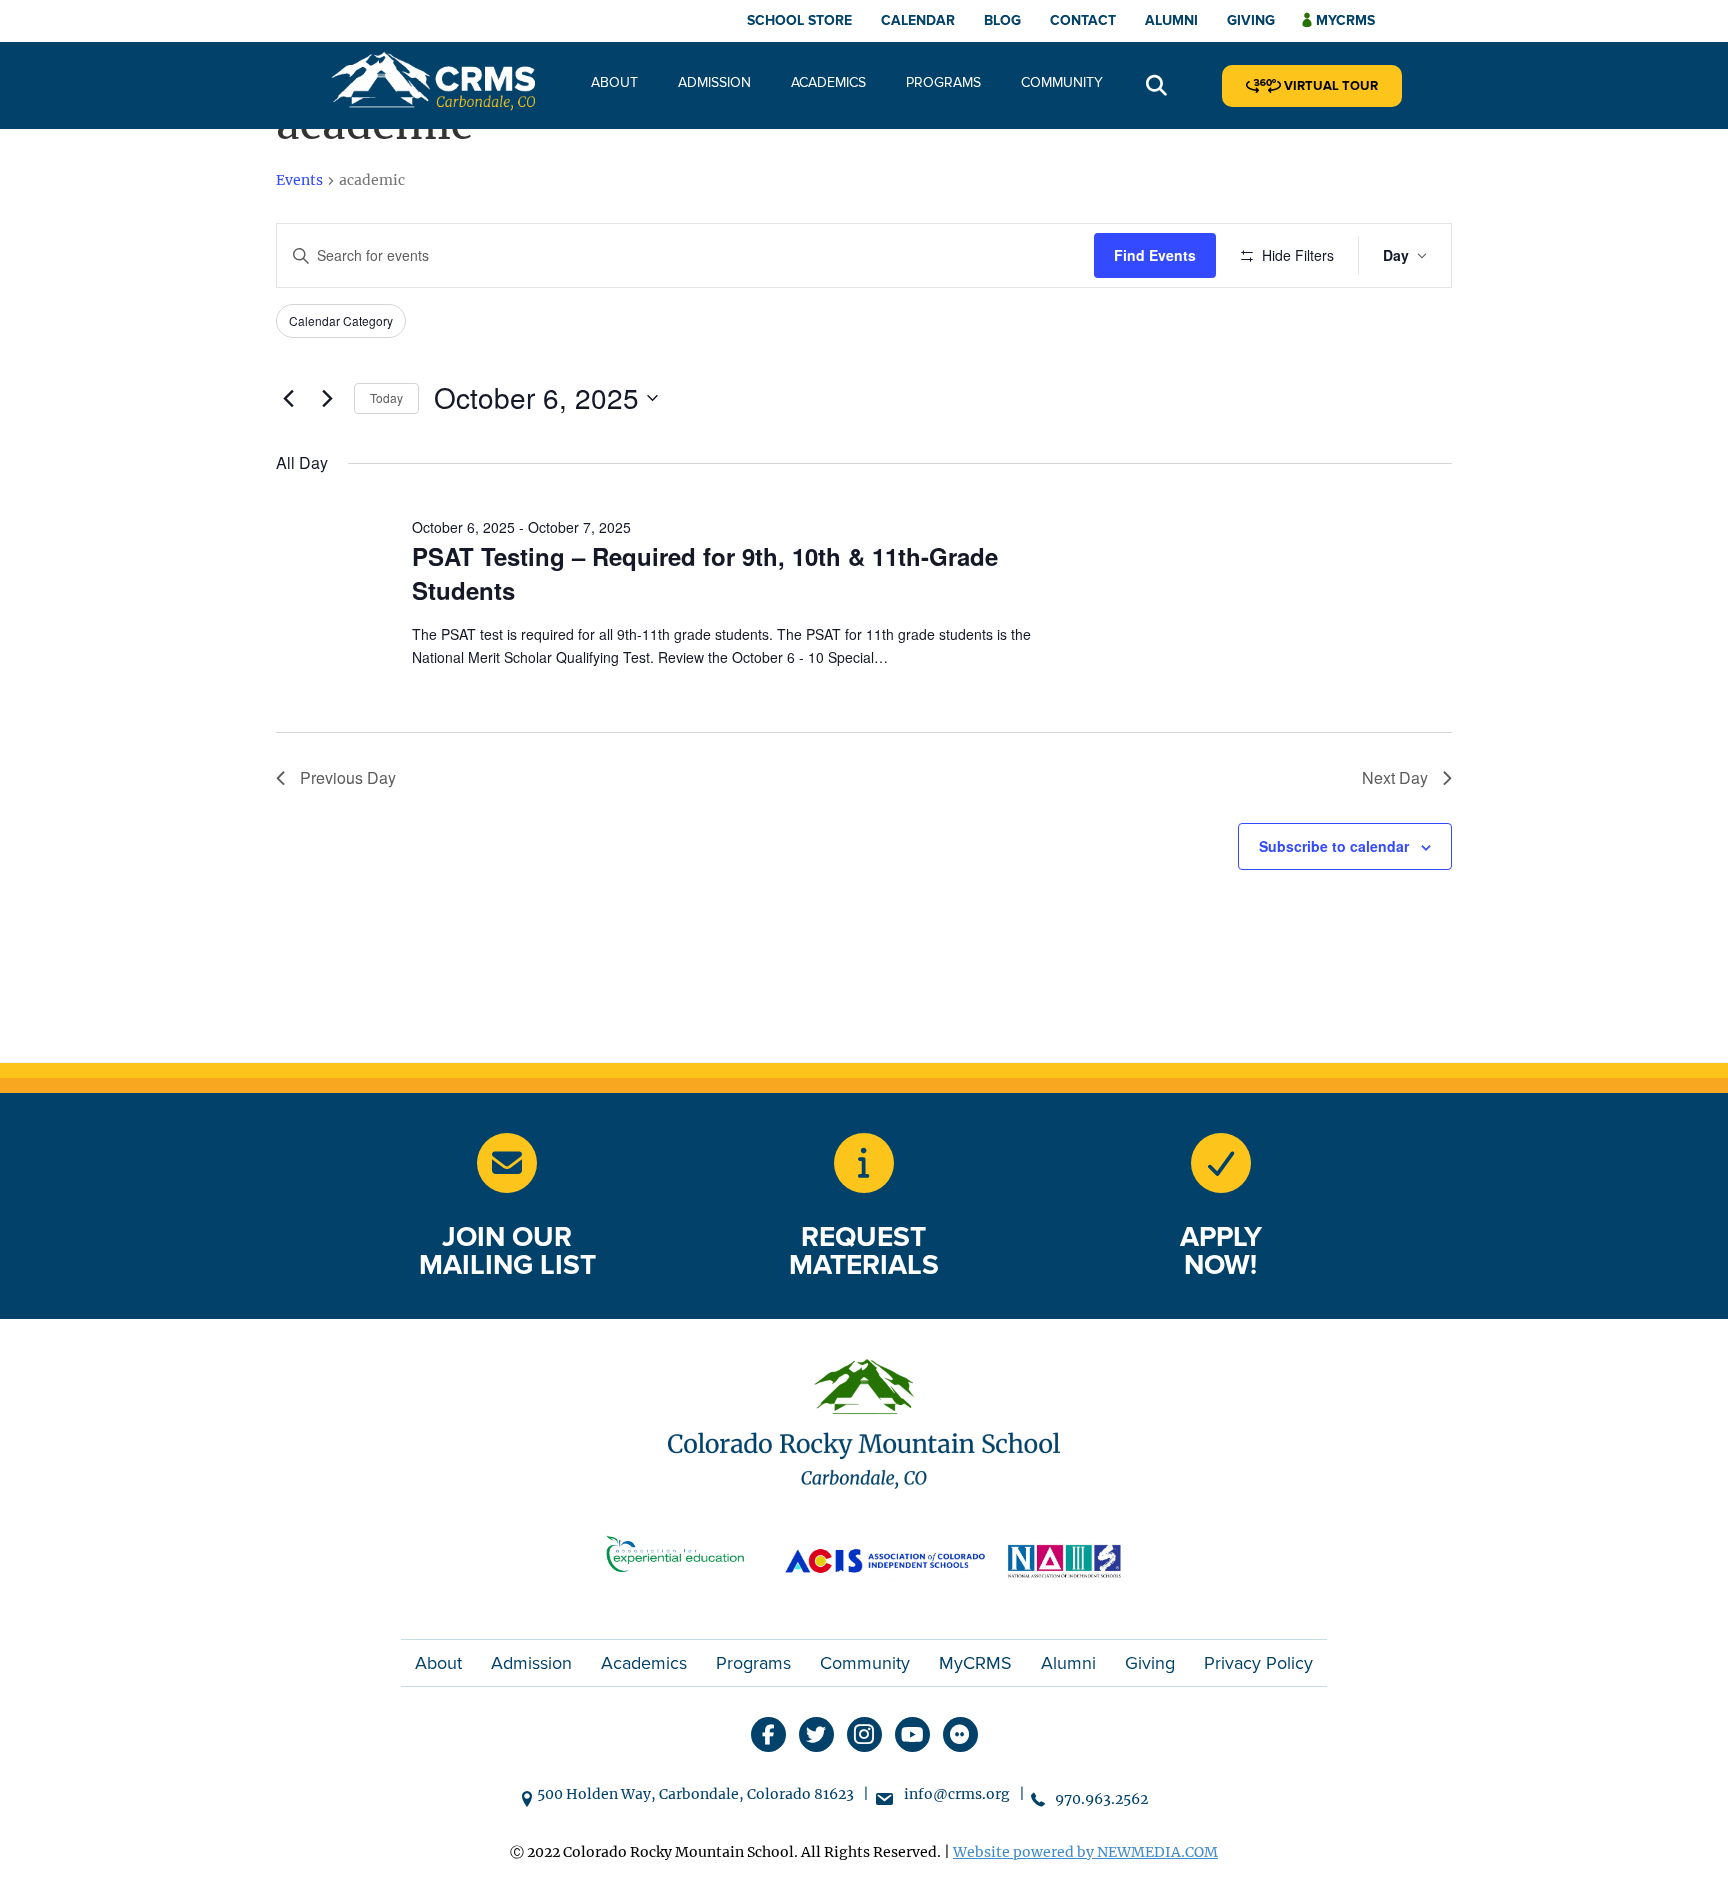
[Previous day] (288, 398)
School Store (799, 20)
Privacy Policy (1258, 1663)
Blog (1002, 20)
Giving (1251, 20)
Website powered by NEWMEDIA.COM (1085, 1852)
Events (299, 180)
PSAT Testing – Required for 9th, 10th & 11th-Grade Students (705, 573)
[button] (1156, 86)
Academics (828, 82)
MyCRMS (975, 1663)
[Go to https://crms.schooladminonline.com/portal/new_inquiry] (864, 1163)
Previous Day (348, 777)
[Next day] (327, 398)
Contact (1083, 20)
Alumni (1171, 20)
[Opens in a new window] (684, 1558)
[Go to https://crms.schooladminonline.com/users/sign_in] (1221, 1163)
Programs (943, 82)
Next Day (1395, 777)
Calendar (918, 20)
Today (386, 397)
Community (1062, 82)
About (614, 82)
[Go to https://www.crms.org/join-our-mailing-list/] (507, 1163)
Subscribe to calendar (1334, 846)
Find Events (1155, 255)
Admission (714, 82)
